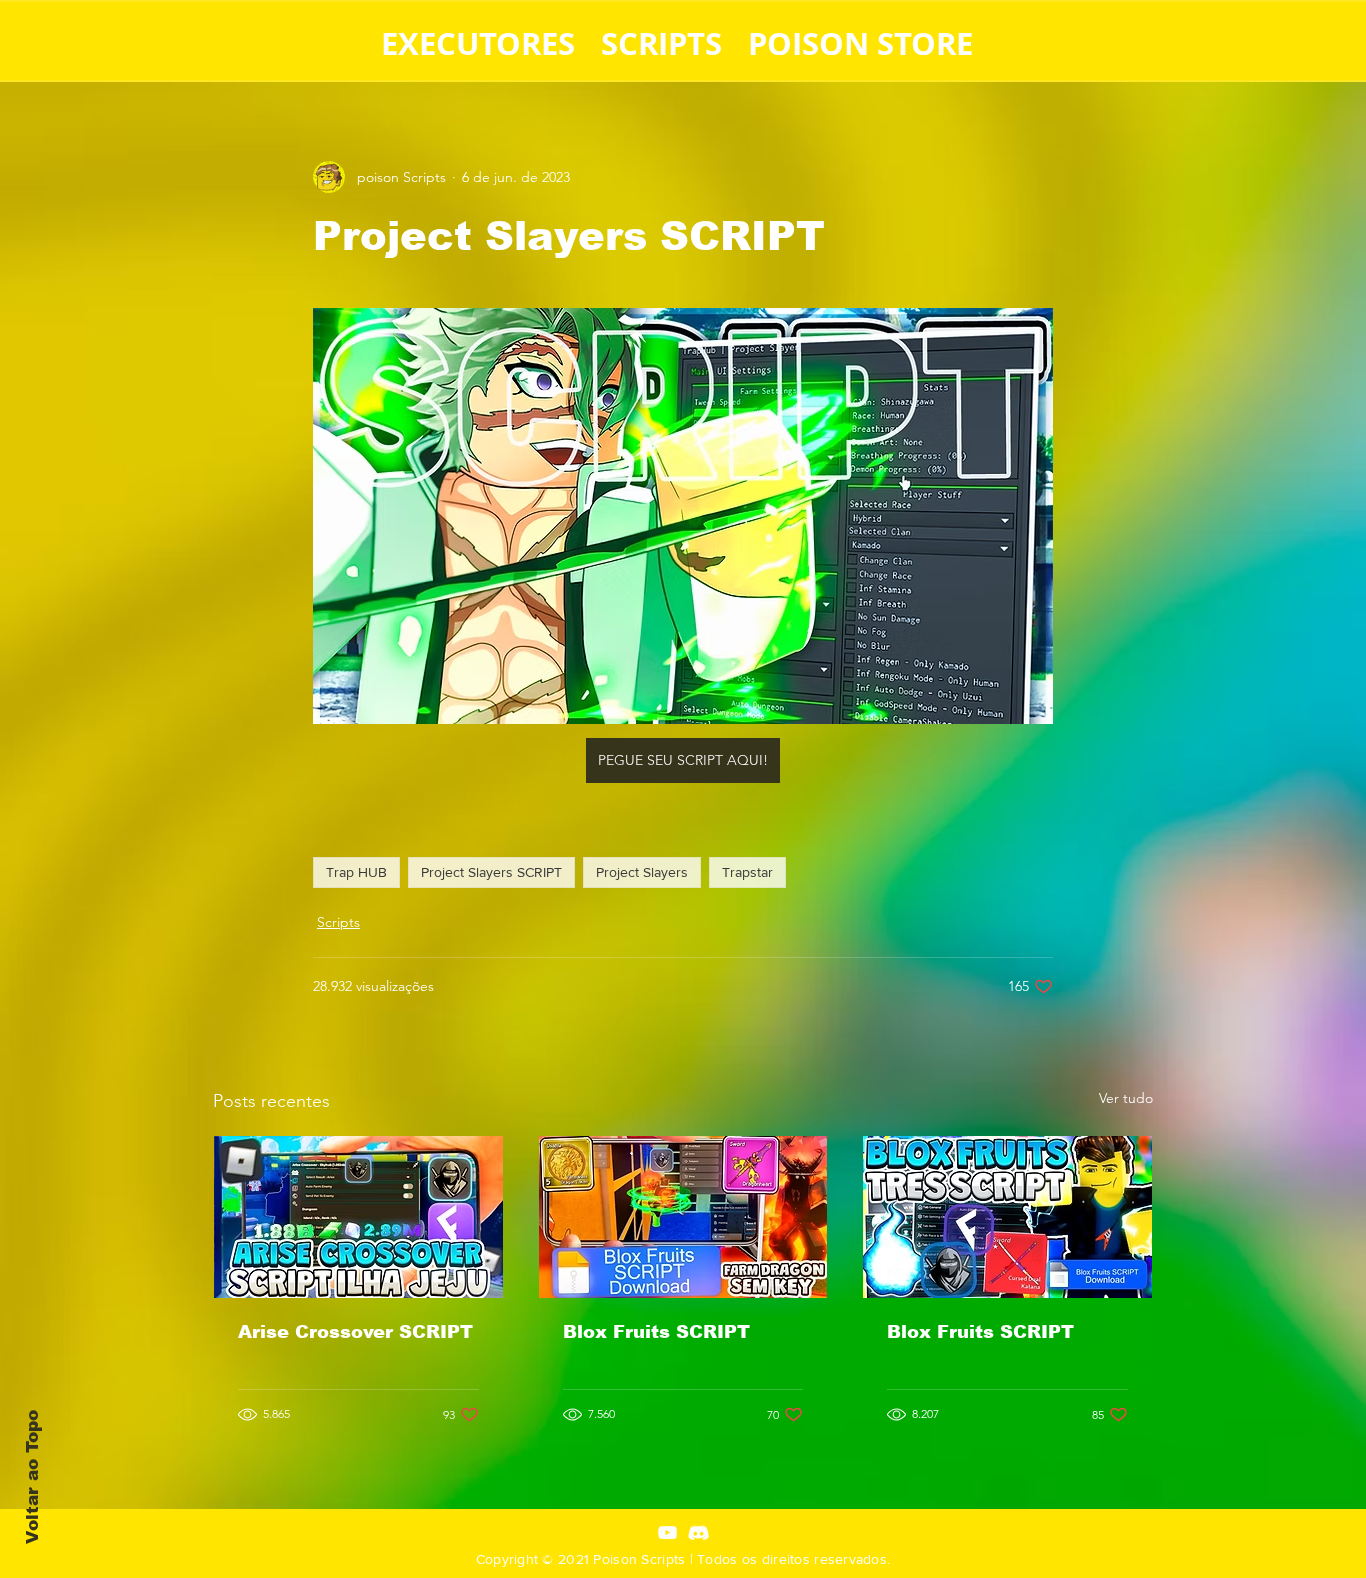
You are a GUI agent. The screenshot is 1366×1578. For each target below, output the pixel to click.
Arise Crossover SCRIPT (355, 1332)
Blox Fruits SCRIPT (656, 1332)
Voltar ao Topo (32, 1477)
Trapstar (747, 872)
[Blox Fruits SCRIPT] (683, 1217)
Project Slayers (642, 872)
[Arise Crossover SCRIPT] (358, 1217)
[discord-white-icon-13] (698, 1532)
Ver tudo (1126, 1098)
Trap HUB (356, 872)
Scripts (338, 922)
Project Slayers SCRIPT (491, 872)
